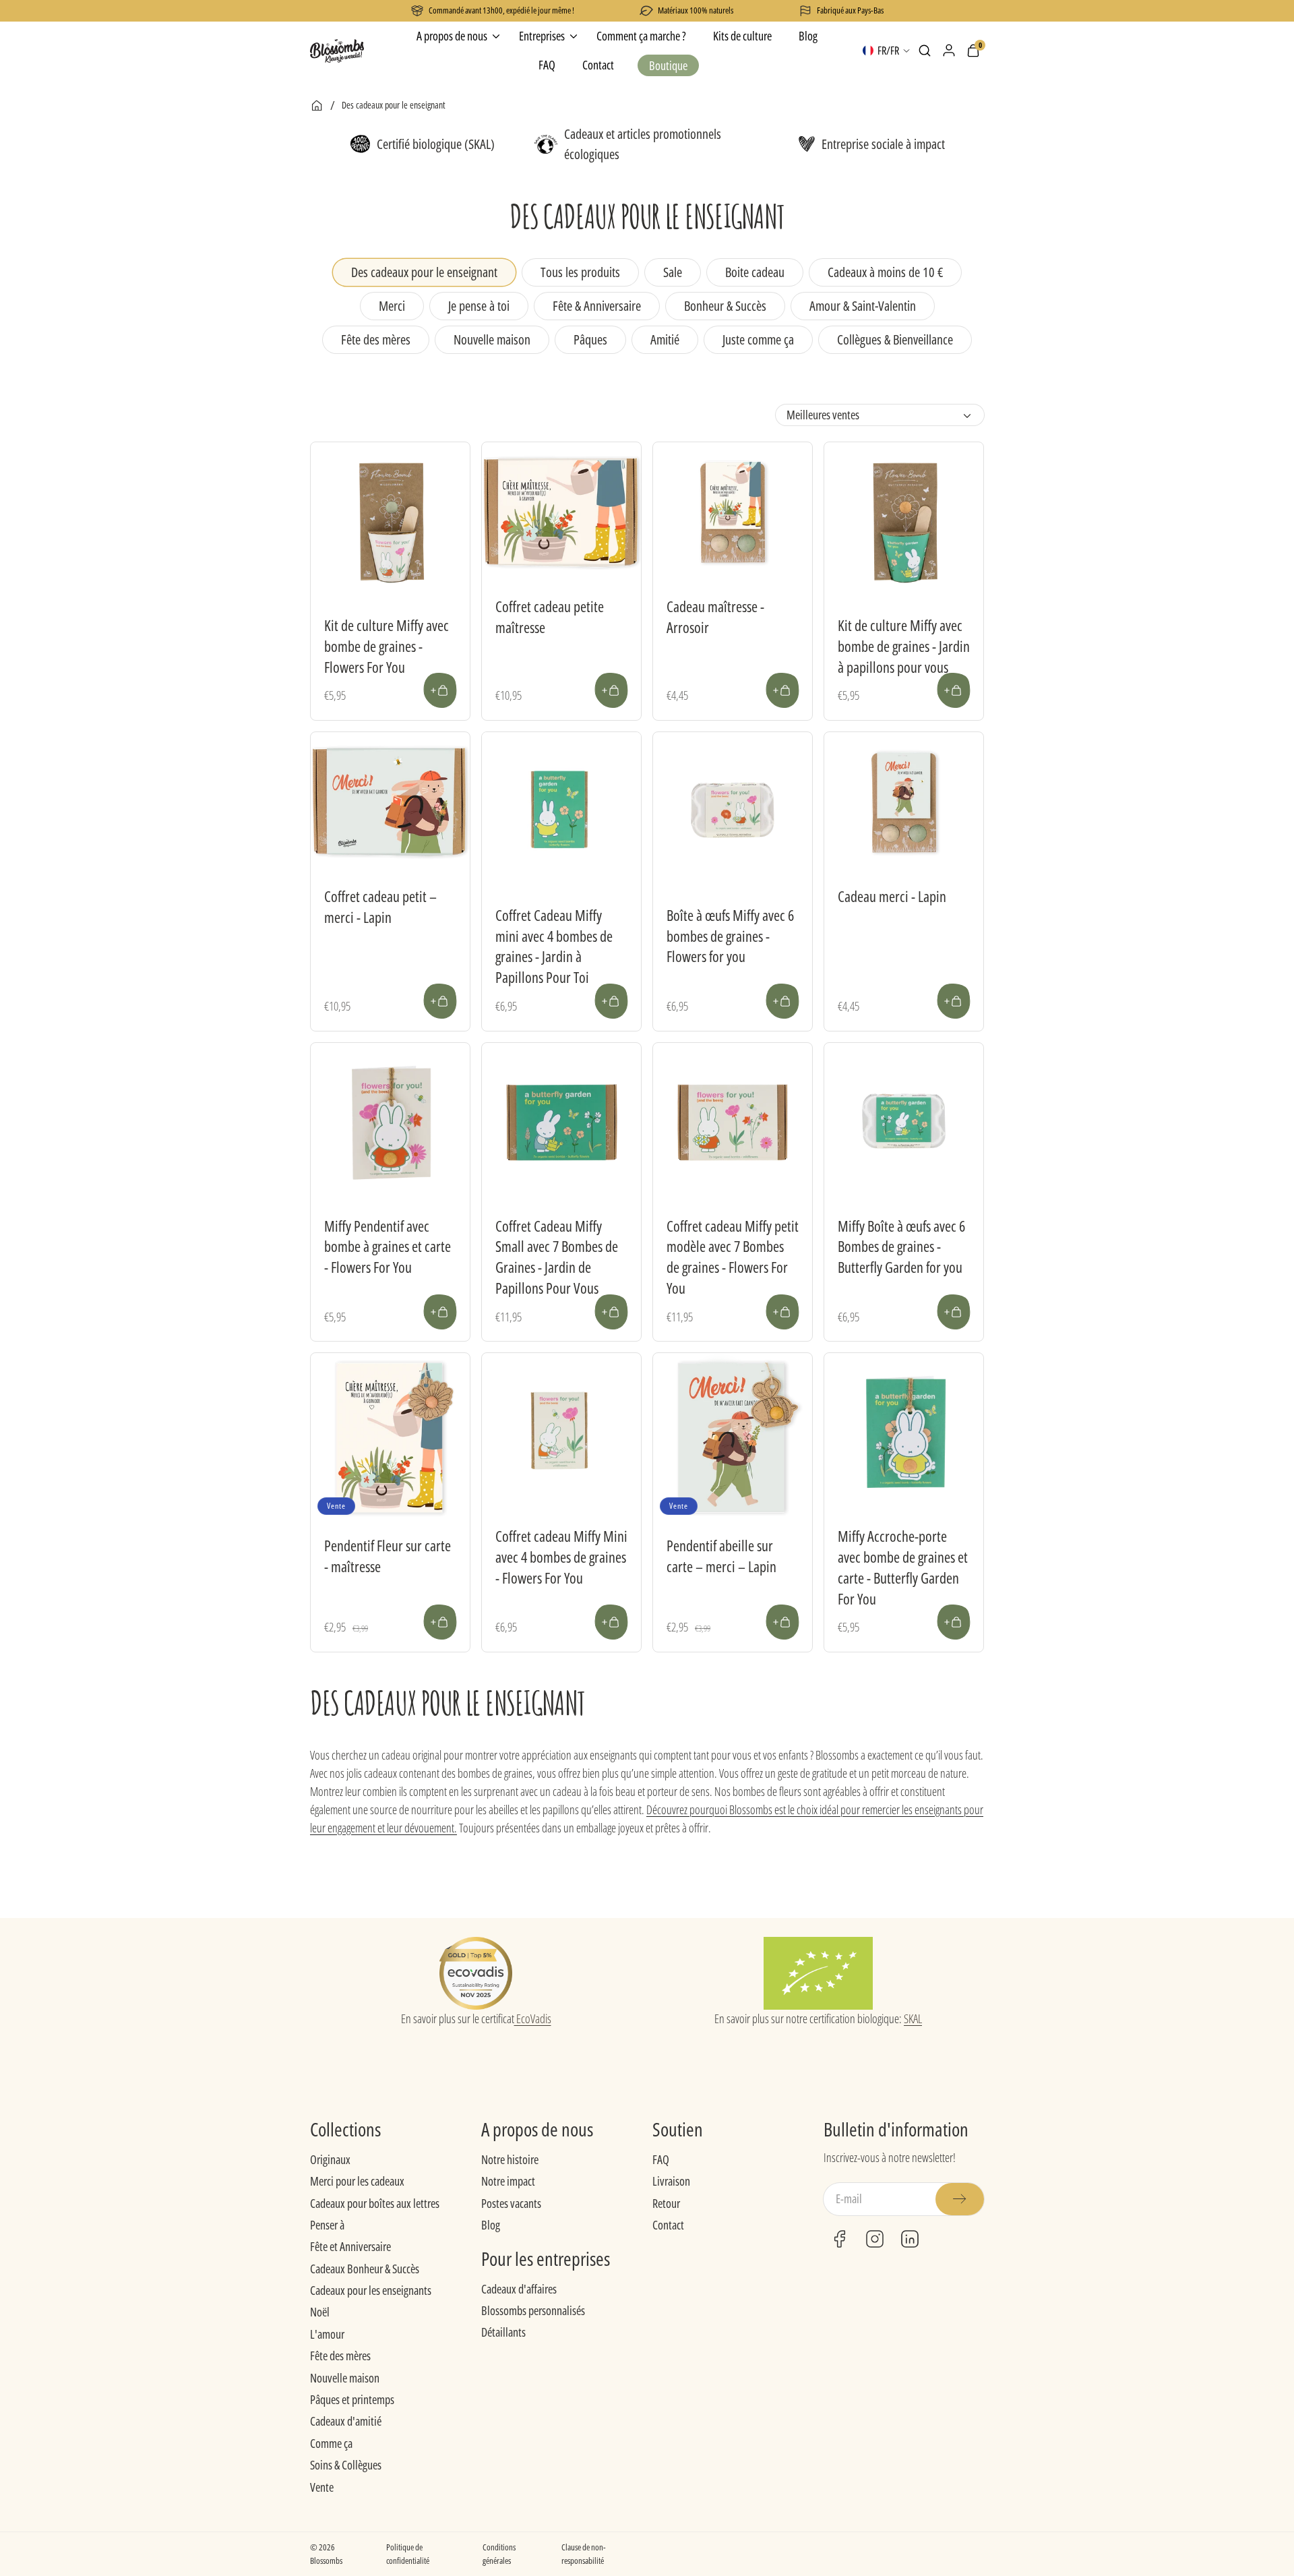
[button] (925, 51)
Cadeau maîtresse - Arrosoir (715, 617)
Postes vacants (511, 2203)
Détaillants (503, 2332)
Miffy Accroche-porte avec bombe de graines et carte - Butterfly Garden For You (903, 1567)
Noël (320, 2312)
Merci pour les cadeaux (357, 2181)
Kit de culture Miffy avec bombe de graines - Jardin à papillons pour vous (904, 646)
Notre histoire (510, 2159)
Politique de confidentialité (408, 2554)
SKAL (913, 2018)
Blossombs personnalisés (533, 2310)
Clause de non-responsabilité (584, 2554)
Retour (666, 2203)
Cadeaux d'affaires (519, 2289)
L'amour (327, 2334)
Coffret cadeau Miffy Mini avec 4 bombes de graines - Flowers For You (561, 1557)
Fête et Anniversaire (350, 2246)
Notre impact (508, 2181)
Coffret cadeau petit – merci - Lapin (380, 906)
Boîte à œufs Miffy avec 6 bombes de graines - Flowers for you (730, 936)
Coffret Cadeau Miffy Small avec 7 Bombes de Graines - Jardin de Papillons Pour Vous (557, 1257)
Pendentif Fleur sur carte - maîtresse (388, 1556)
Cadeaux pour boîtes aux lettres (375, 2203)
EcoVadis (533, 2018)
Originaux (330, 2159)
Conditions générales (499, 2554)
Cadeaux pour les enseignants (371, 2290)
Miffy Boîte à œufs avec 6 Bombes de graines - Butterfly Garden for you (901, 1247)
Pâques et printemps (352, 2399)
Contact (668, 2225)
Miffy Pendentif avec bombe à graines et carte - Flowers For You (388, 1247)
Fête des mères (340, 2356)
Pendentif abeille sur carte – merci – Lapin (721, 1556)
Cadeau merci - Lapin (892, 896)
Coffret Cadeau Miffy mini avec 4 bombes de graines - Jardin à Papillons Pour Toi (554, 946)
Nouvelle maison (345, 2378)
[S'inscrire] (960, 2199)
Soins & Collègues (346, 2465)
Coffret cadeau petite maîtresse (550, 617)
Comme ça (331, 2443)
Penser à (327, 2225)
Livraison (671, 2181)
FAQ (661, 2159)
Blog (491, 2225)
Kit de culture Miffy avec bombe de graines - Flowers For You (387, 646)
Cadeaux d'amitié (346, 2421)
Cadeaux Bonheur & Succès (365, 2269)
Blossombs (326, 2560)
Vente (322, 2487)
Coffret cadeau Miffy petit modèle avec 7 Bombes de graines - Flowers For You (733, 1257)
